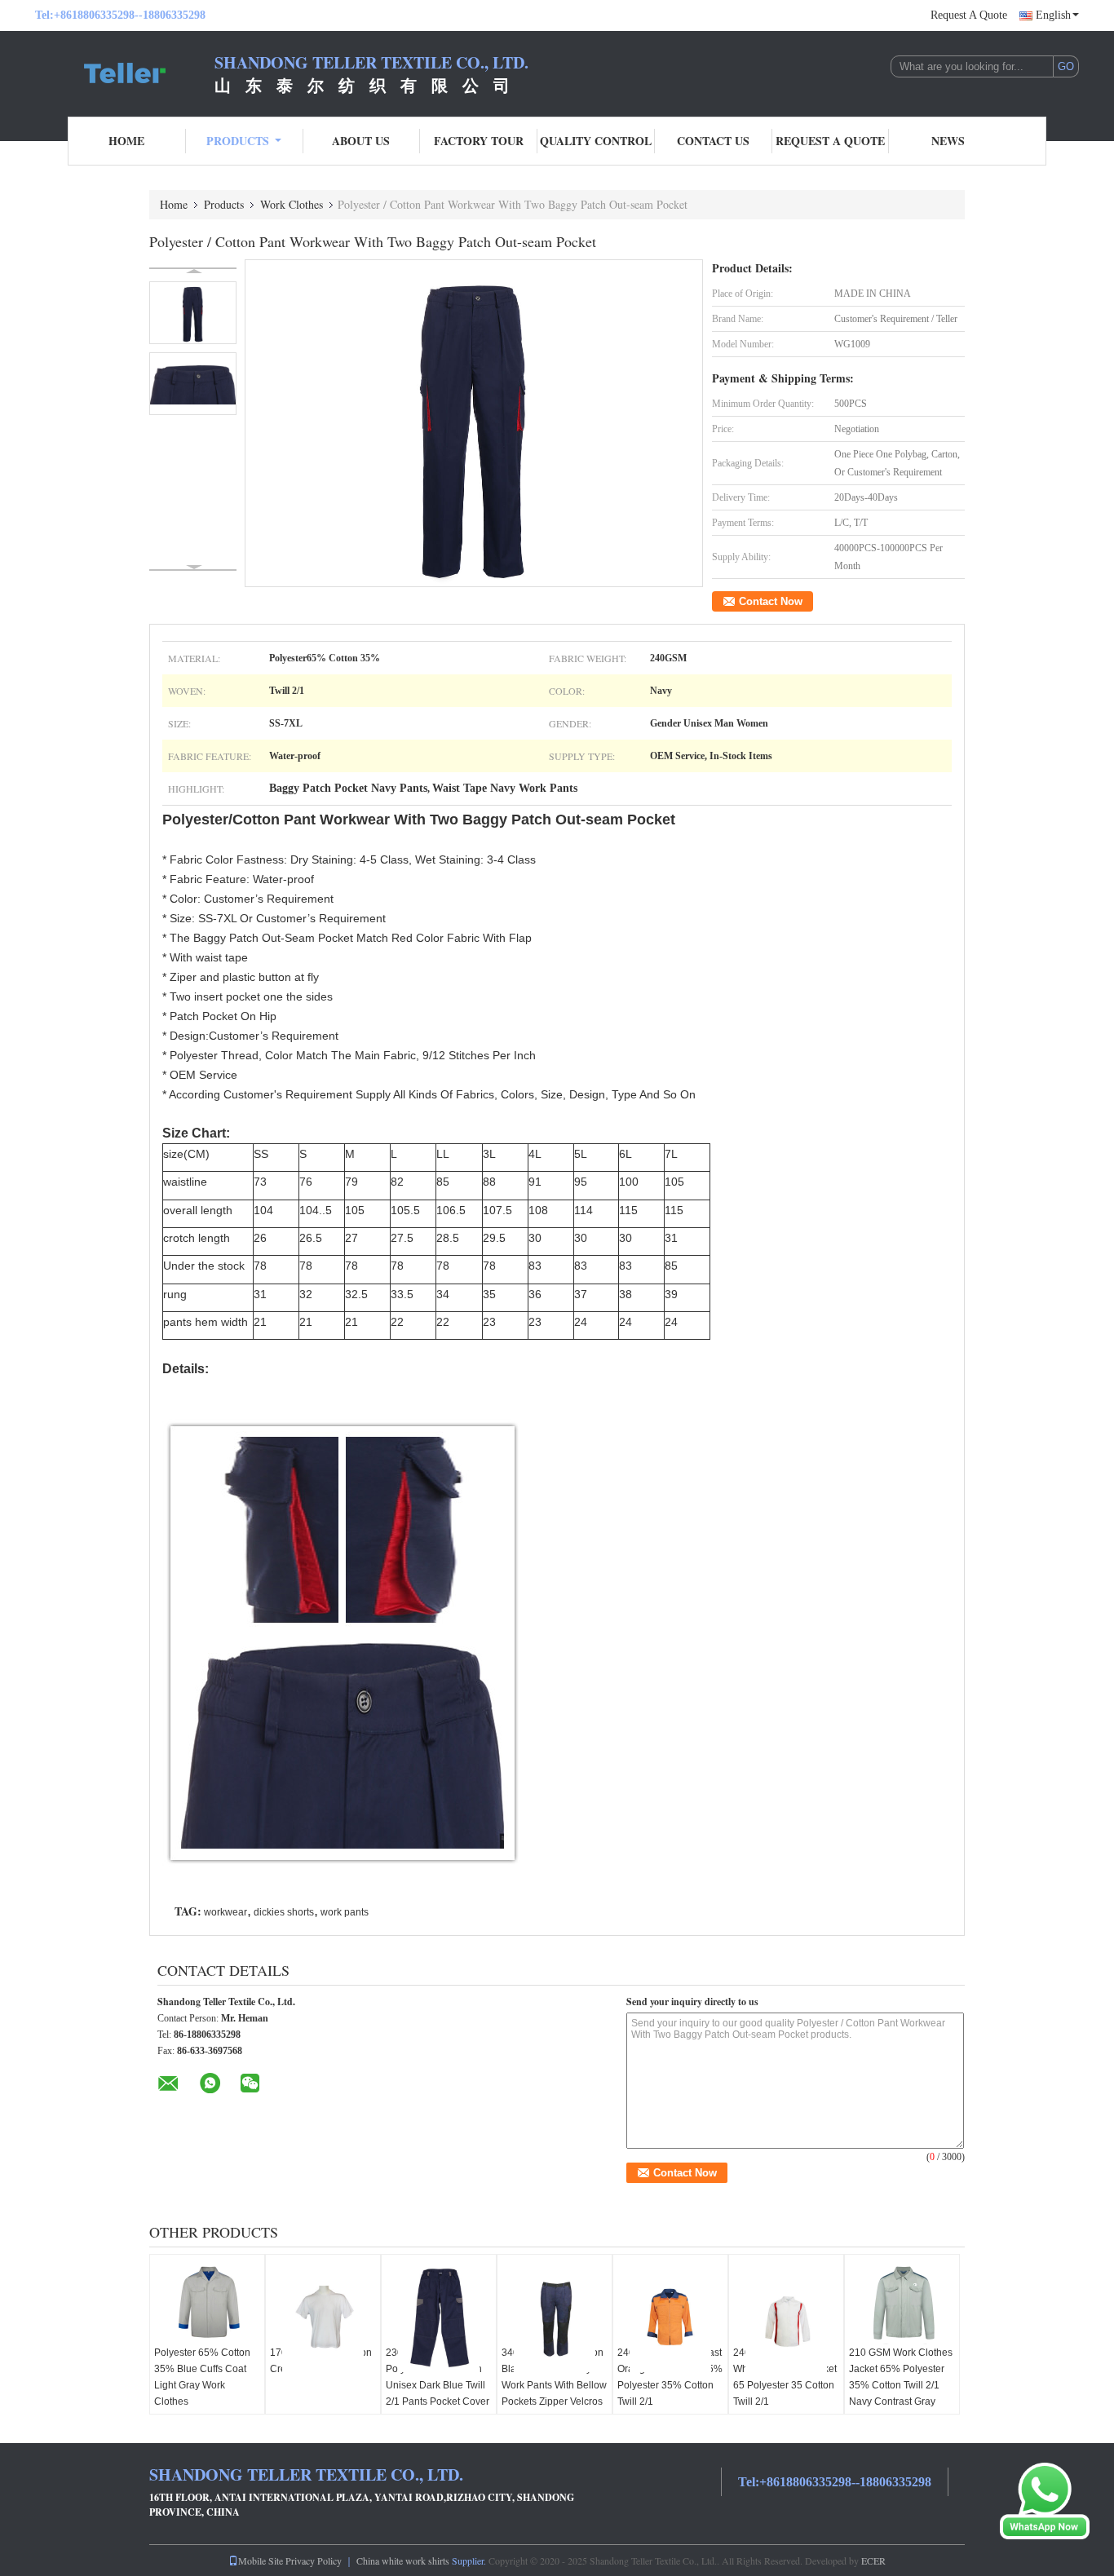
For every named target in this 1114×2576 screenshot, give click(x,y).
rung (175, 1294)
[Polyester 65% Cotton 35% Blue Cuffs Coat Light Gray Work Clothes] (207, 2304)
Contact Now (771, 601)
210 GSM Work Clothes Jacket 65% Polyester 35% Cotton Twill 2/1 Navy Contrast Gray (901, 2377)
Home (126, 141)
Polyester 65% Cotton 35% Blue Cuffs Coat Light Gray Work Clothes (202, 2377)
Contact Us (713, 141)
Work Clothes (292, 204)
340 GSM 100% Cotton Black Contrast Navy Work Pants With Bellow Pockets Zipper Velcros (554, 2377)
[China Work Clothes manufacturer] (125, 72)
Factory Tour (479, 141)
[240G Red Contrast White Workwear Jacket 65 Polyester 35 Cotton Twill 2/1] (786, 2317)
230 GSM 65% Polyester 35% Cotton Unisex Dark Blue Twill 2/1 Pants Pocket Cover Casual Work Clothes (438, 2385)
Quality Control (596, 141)
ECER (873, 2561)
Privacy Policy (314, 2561)
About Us (361, 141)
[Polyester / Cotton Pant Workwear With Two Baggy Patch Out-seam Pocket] (474, 423)
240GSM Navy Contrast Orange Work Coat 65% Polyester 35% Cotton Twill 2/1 (670, 2377)
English (1053, 15)
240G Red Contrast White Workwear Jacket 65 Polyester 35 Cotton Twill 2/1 (785, 2377)
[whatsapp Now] (1045, 2500)
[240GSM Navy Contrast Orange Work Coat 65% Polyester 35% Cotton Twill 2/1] (670, 2317)
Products (238, 141)
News (948, 141)
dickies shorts (284, 1912)
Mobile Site (261, 2561)
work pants (345, 1912)
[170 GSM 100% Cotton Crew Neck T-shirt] (323, 2317)
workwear (225, 1912)
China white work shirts (403, 2561)
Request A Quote (969, 15)
